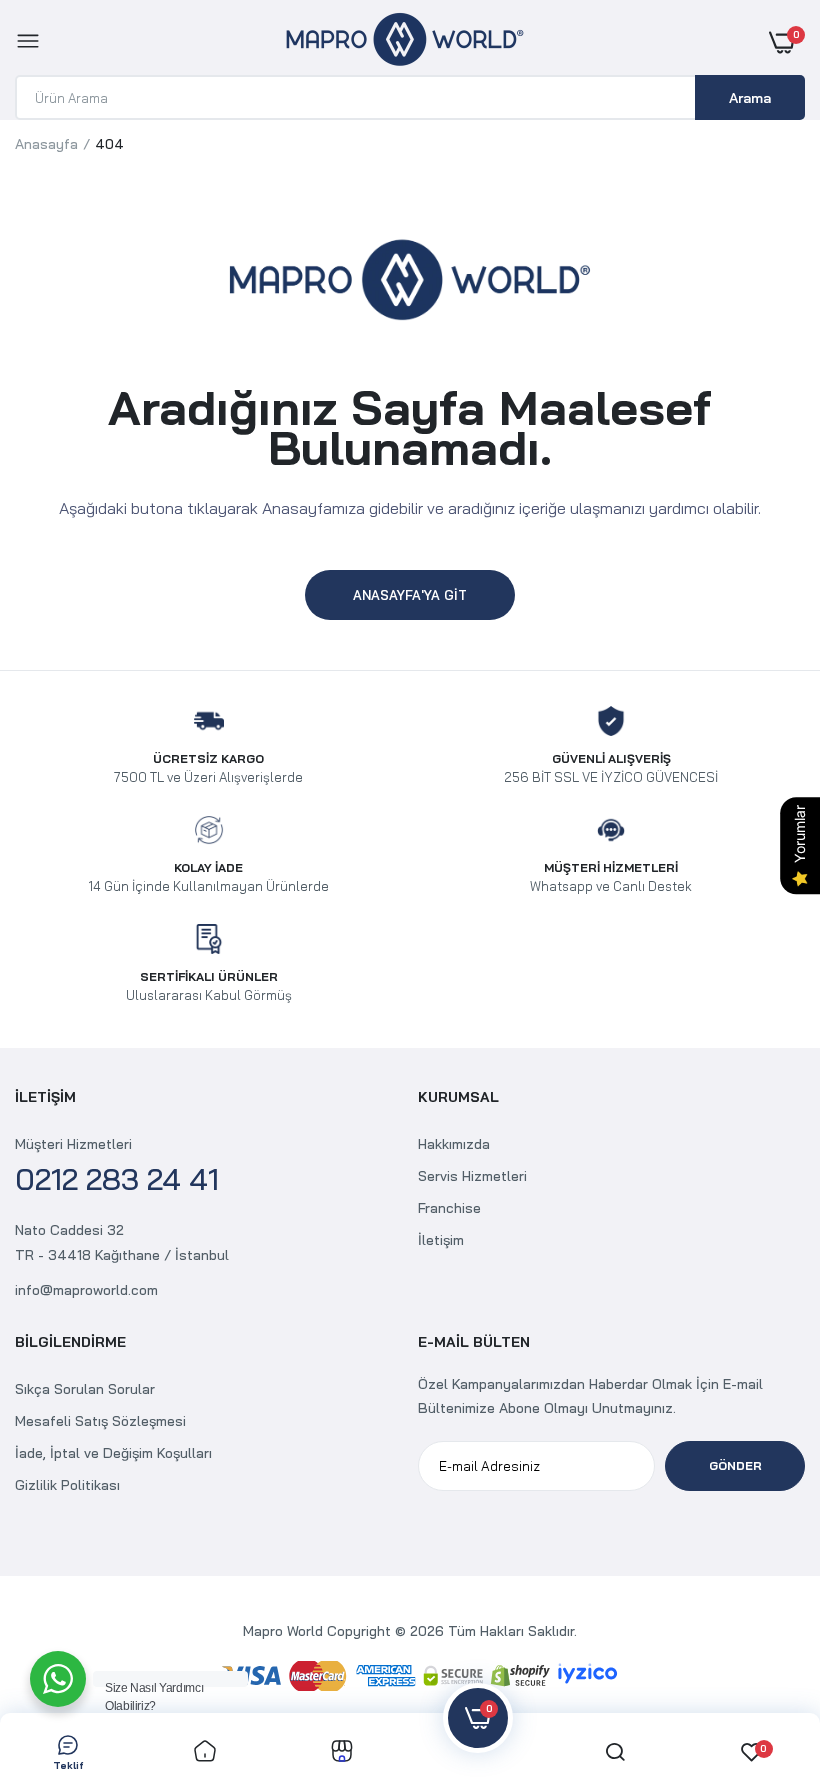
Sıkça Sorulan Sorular (85, 1389)
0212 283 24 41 (117, 1179)
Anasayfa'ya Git (410, 595)
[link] (205, 1752)
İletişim (441, 1240)
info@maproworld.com (86, 1290)
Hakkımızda (454, 1144)
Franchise (449, 1208)
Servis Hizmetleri (472, 1176)
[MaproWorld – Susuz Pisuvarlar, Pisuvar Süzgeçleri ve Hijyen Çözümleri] (405, 42)
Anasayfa (46, 144)
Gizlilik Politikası (67, 1485)
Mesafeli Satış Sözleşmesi (100, 1421)
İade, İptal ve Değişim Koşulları (113, 1453)
